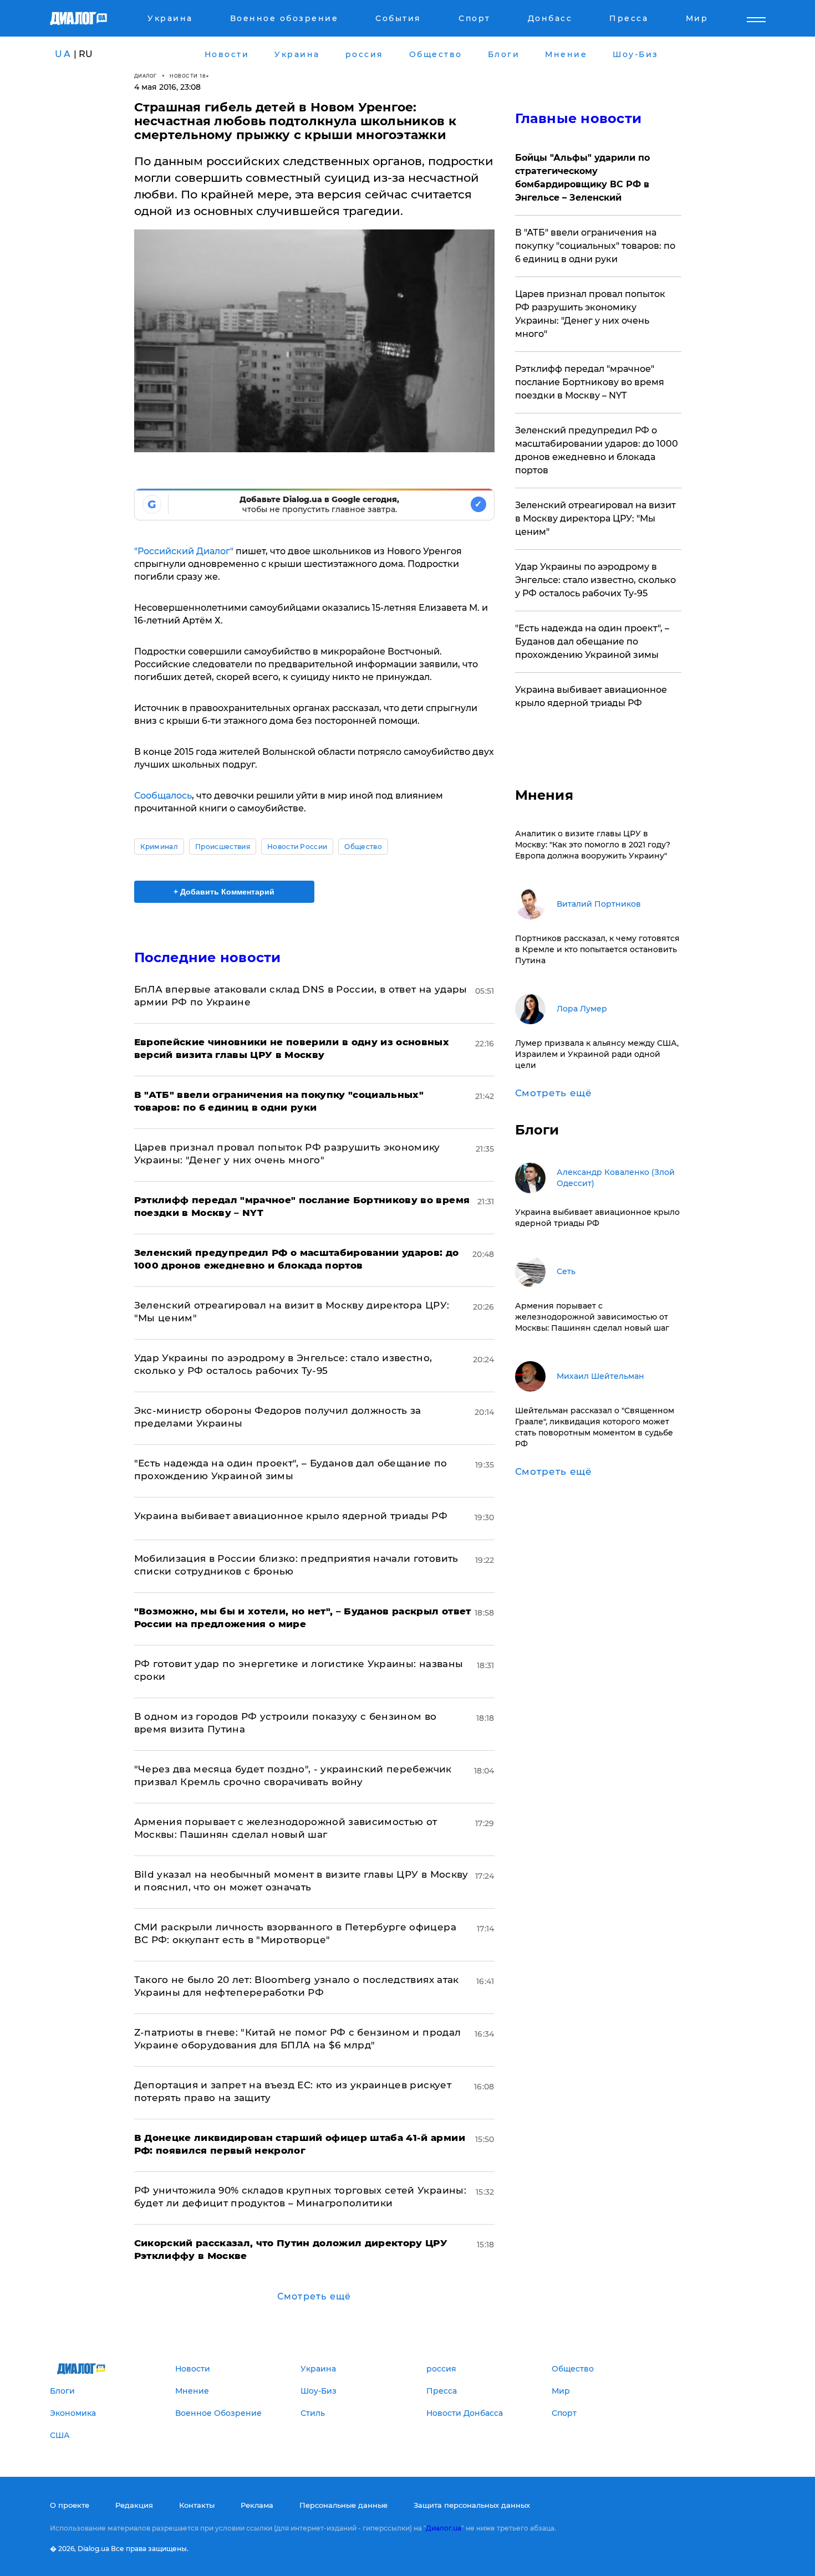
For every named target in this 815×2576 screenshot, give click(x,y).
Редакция (134, 2505)
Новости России (297, 847)
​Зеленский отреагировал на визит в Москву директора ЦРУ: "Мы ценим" (595, 518)
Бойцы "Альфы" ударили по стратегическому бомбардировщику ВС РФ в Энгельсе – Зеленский (582, 178)
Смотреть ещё (314, 2296)
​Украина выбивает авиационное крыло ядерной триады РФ (291, 1516)
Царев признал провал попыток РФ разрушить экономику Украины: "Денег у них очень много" (590, 314)
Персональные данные (343, 2505)
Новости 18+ (190, 76)
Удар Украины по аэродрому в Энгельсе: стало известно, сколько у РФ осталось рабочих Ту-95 (595, 580)
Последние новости (208, 957)
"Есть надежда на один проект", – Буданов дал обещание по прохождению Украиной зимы (592, 642)
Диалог (146, 76)
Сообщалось (163, 796)
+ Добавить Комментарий (224, 892)
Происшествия (223, 847)
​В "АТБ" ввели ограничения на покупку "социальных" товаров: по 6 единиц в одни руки (595, 246)
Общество (363, 847)
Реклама (257, 2505)
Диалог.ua (444, 2528)
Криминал (159, 847)
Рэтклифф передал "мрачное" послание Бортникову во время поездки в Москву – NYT (590, 382)
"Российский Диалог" (184, 551)
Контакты (197, 2505)
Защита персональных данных (472, 2505)
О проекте (70, 2505)
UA (63, 54)
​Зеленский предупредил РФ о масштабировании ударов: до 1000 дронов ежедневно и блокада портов (597, 450)
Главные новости (579, 118)
